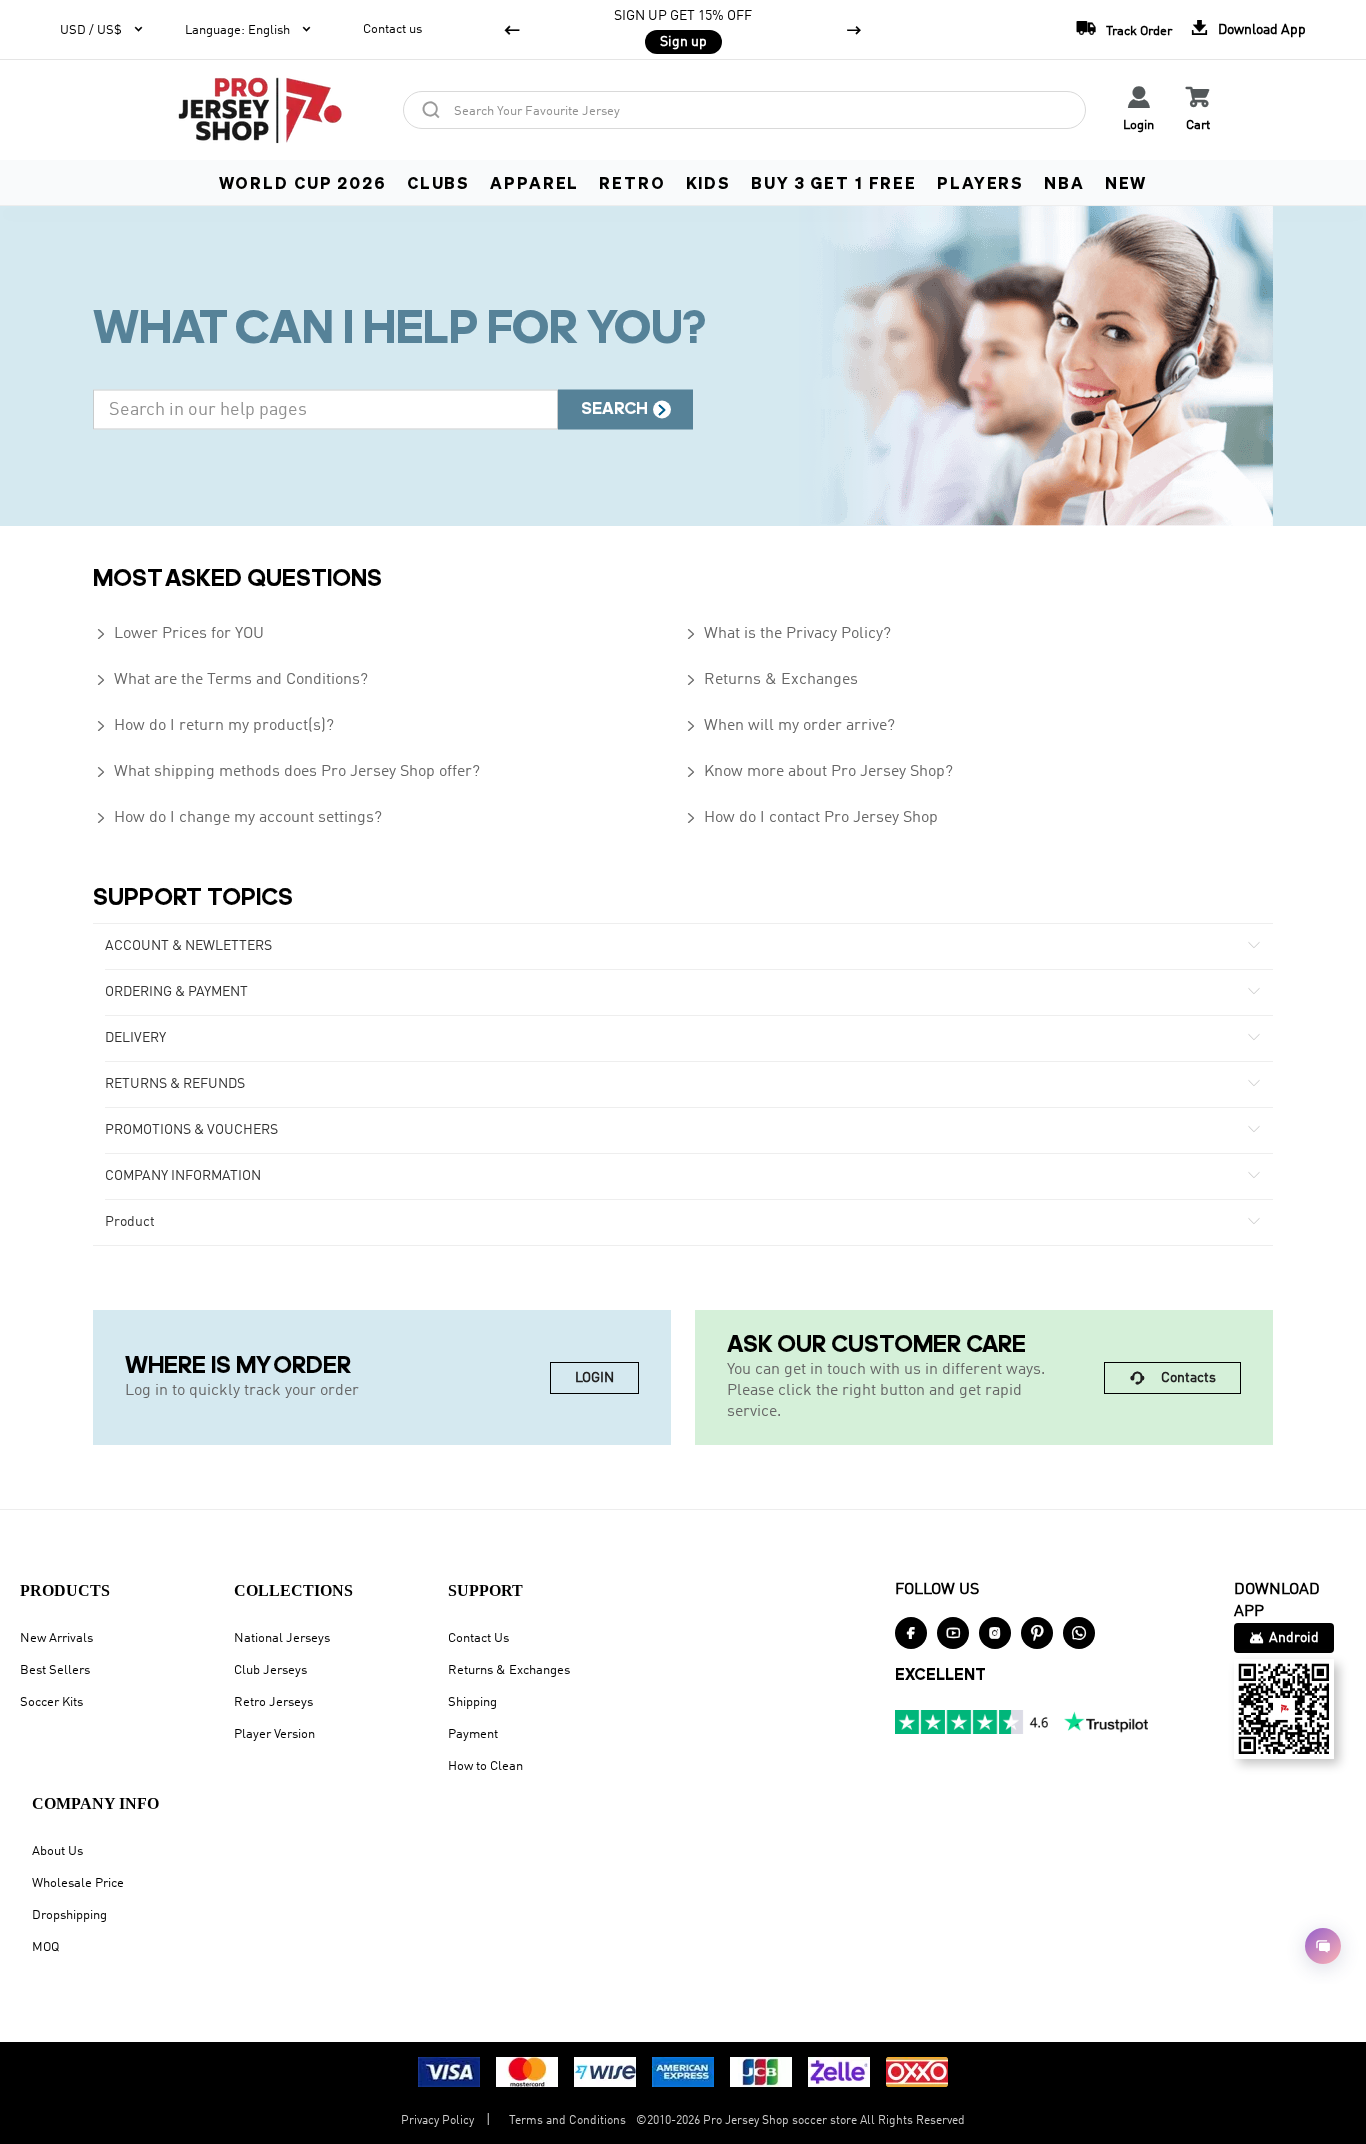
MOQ (45, 1947)
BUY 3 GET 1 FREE (834, 182)
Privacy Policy (437, 2121)
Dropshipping (69, 1915)
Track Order (1124, 27)
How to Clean (485, 1766)
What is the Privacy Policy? (787, 634)
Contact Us (478, 1638)
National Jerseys (282, 1638)
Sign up (683, 42)
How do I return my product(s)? (213, 726)
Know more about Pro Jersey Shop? (818, 772)
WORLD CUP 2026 (303, 182)
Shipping (472, 1702)
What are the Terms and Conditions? (230, 680)
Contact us (392, 29)
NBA (1064, 182)
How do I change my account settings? (237, 818)
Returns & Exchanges (770, 680)
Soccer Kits (51, 1702)
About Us (57, 1851)
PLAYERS (980, 182)
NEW (1126, 182)
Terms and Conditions (567, 2121)
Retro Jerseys (273, 1702)
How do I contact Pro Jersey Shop (810, 818)
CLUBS (438, 182)
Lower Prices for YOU (178, 634)
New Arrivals (56, 1638)
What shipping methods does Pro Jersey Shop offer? (286, 772)
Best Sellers (55, 1670)
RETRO (632, 182)
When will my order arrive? (789, 726)
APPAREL (534, 182)
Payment (473, 1734)
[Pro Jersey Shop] (260, 110)
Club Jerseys (270, 1670)
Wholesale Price (78, 1883)
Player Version (274, 1734)
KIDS (708, 182)
